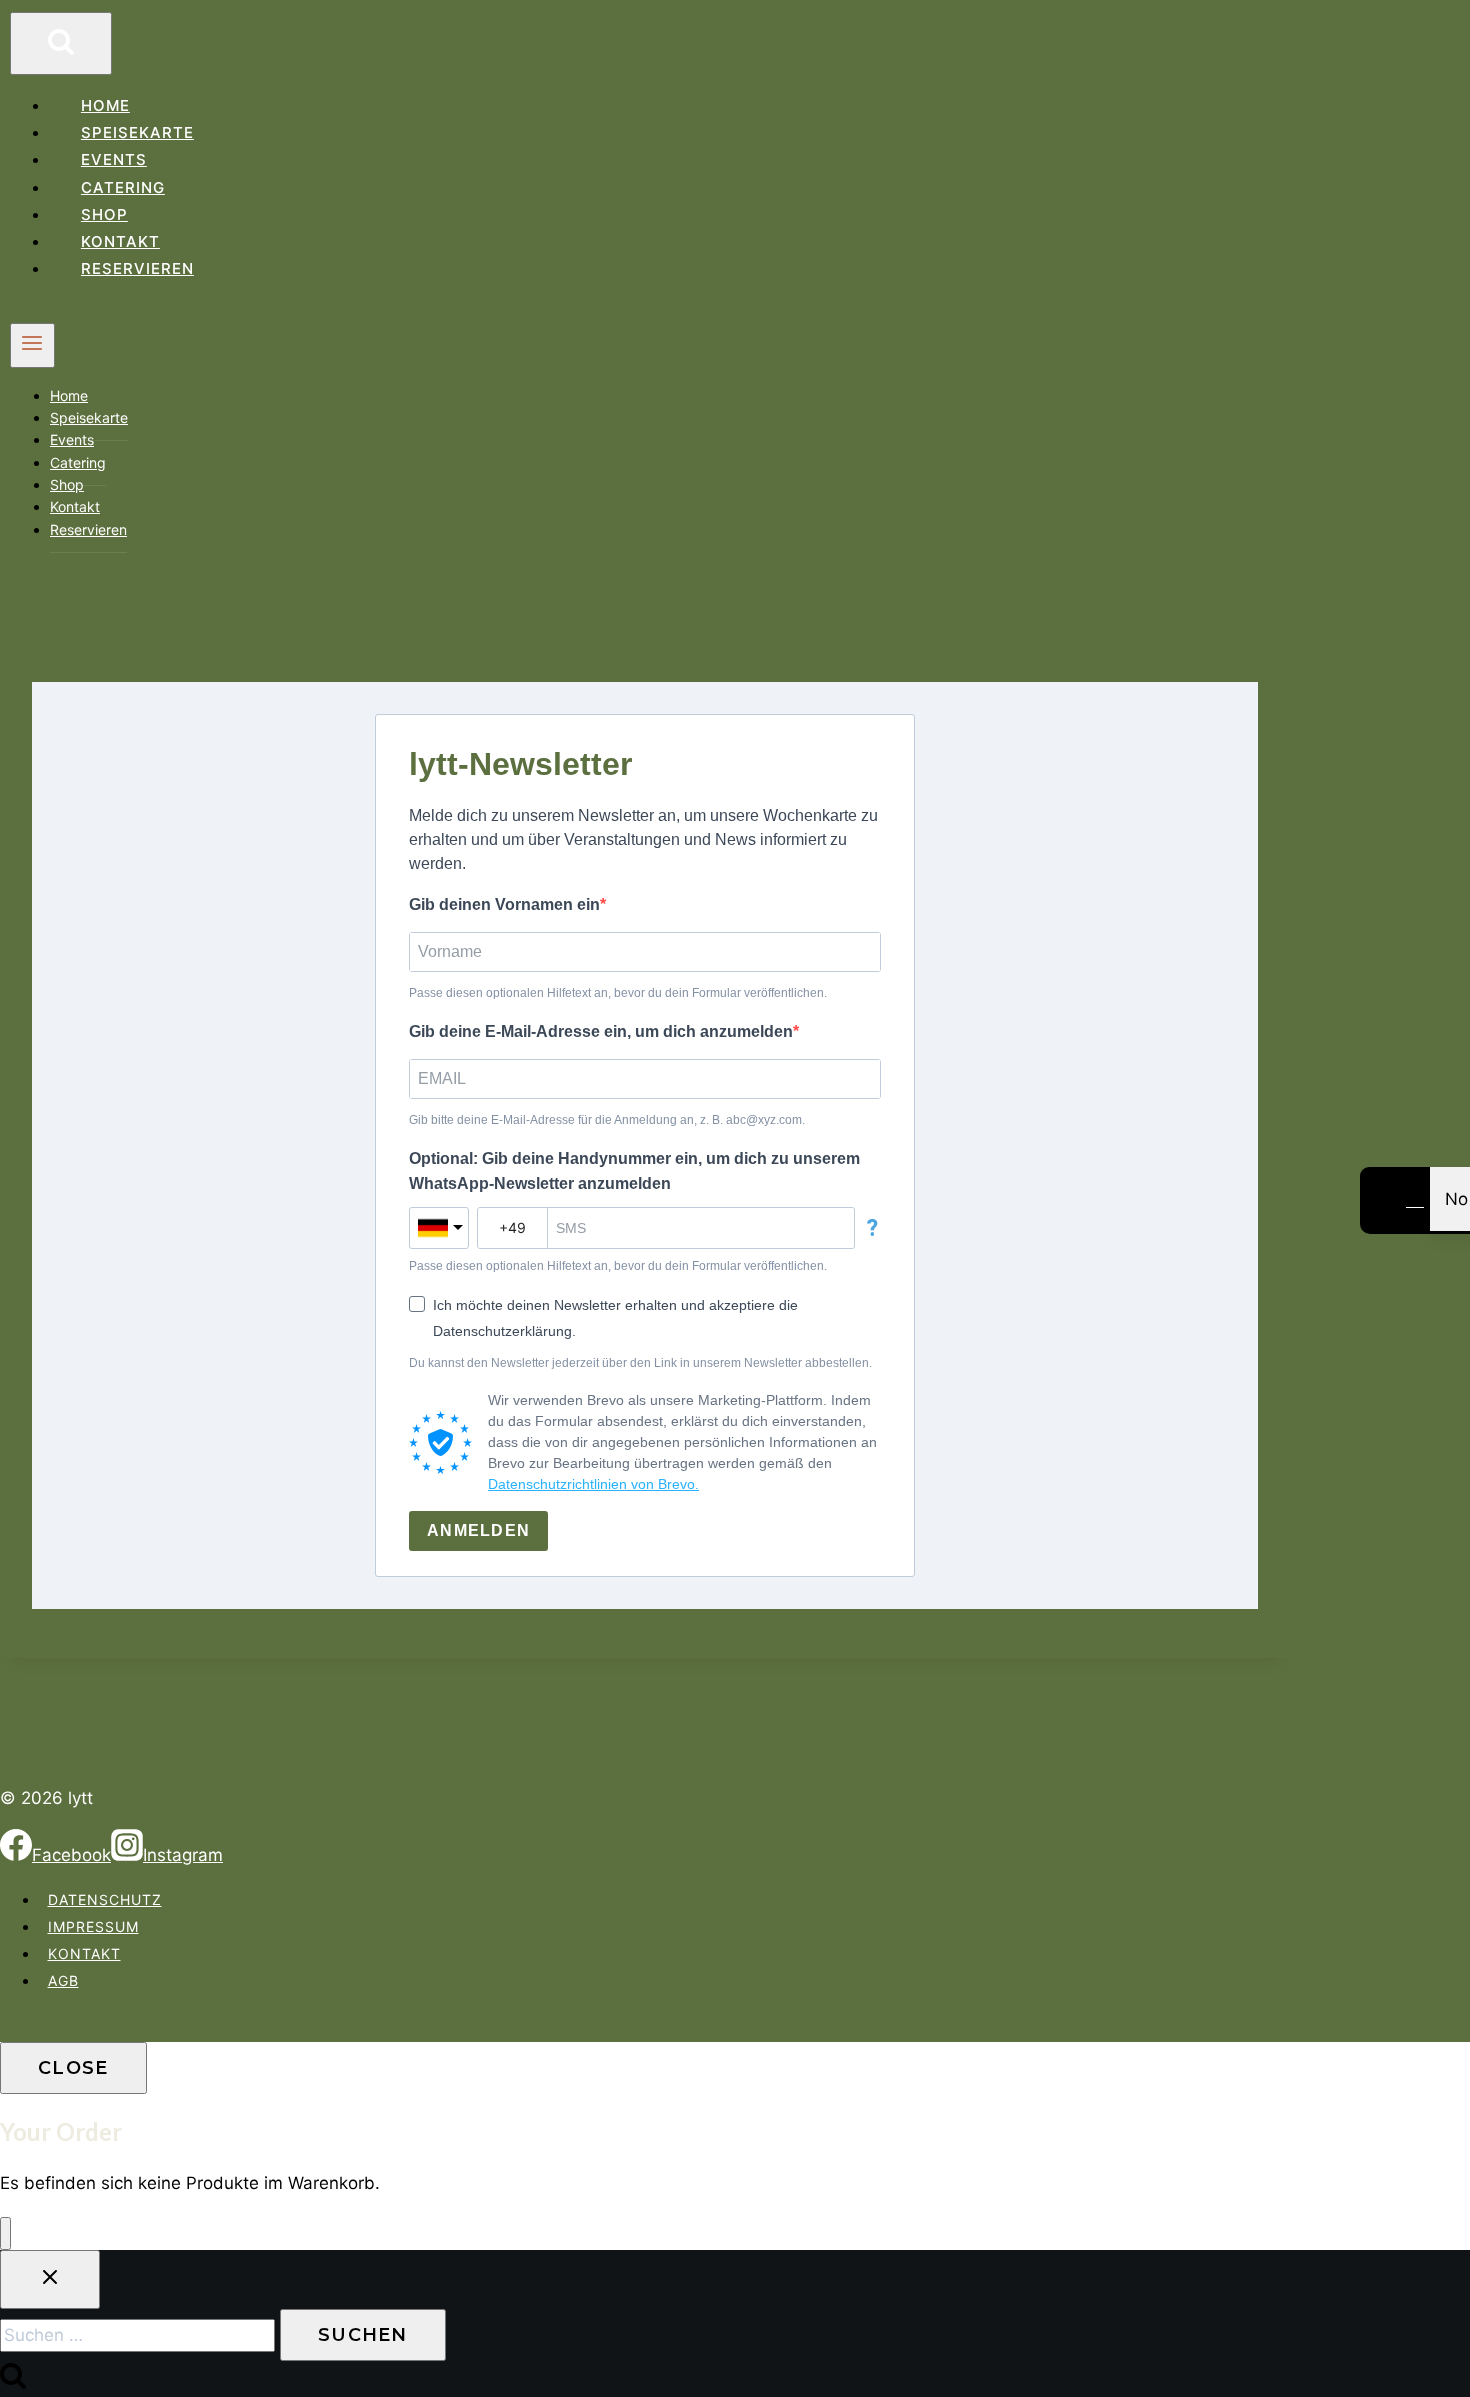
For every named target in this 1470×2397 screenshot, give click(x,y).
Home (105, 105)
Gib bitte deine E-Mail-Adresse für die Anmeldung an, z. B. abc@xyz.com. (607, 1120)
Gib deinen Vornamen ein (504, 904)
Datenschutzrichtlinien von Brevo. (593, 1484)
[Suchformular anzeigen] (61, 43)
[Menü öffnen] (32, 345)
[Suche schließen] (50, 2279)
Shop (104, 214)
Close (73, 2068)
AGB (63, 1980)
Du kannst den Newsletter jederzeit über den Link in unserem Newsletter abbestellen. (640, 1363)
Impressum (93, 1926)
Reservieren (137, 268)
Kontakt (120, 241)
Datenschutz (105, 1899)
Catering (123, 187)
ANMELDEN (478, 1530)
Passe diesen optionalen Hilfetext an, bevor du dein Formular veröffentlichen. (618, 993)
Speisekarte (137, 132)
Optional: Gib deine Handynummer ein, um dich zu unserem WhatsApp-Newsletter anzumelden (634, 1171)
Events (114, 159)
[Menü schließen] (5, 2233)
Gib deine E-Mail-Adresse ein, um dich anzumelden (601, 1031)
